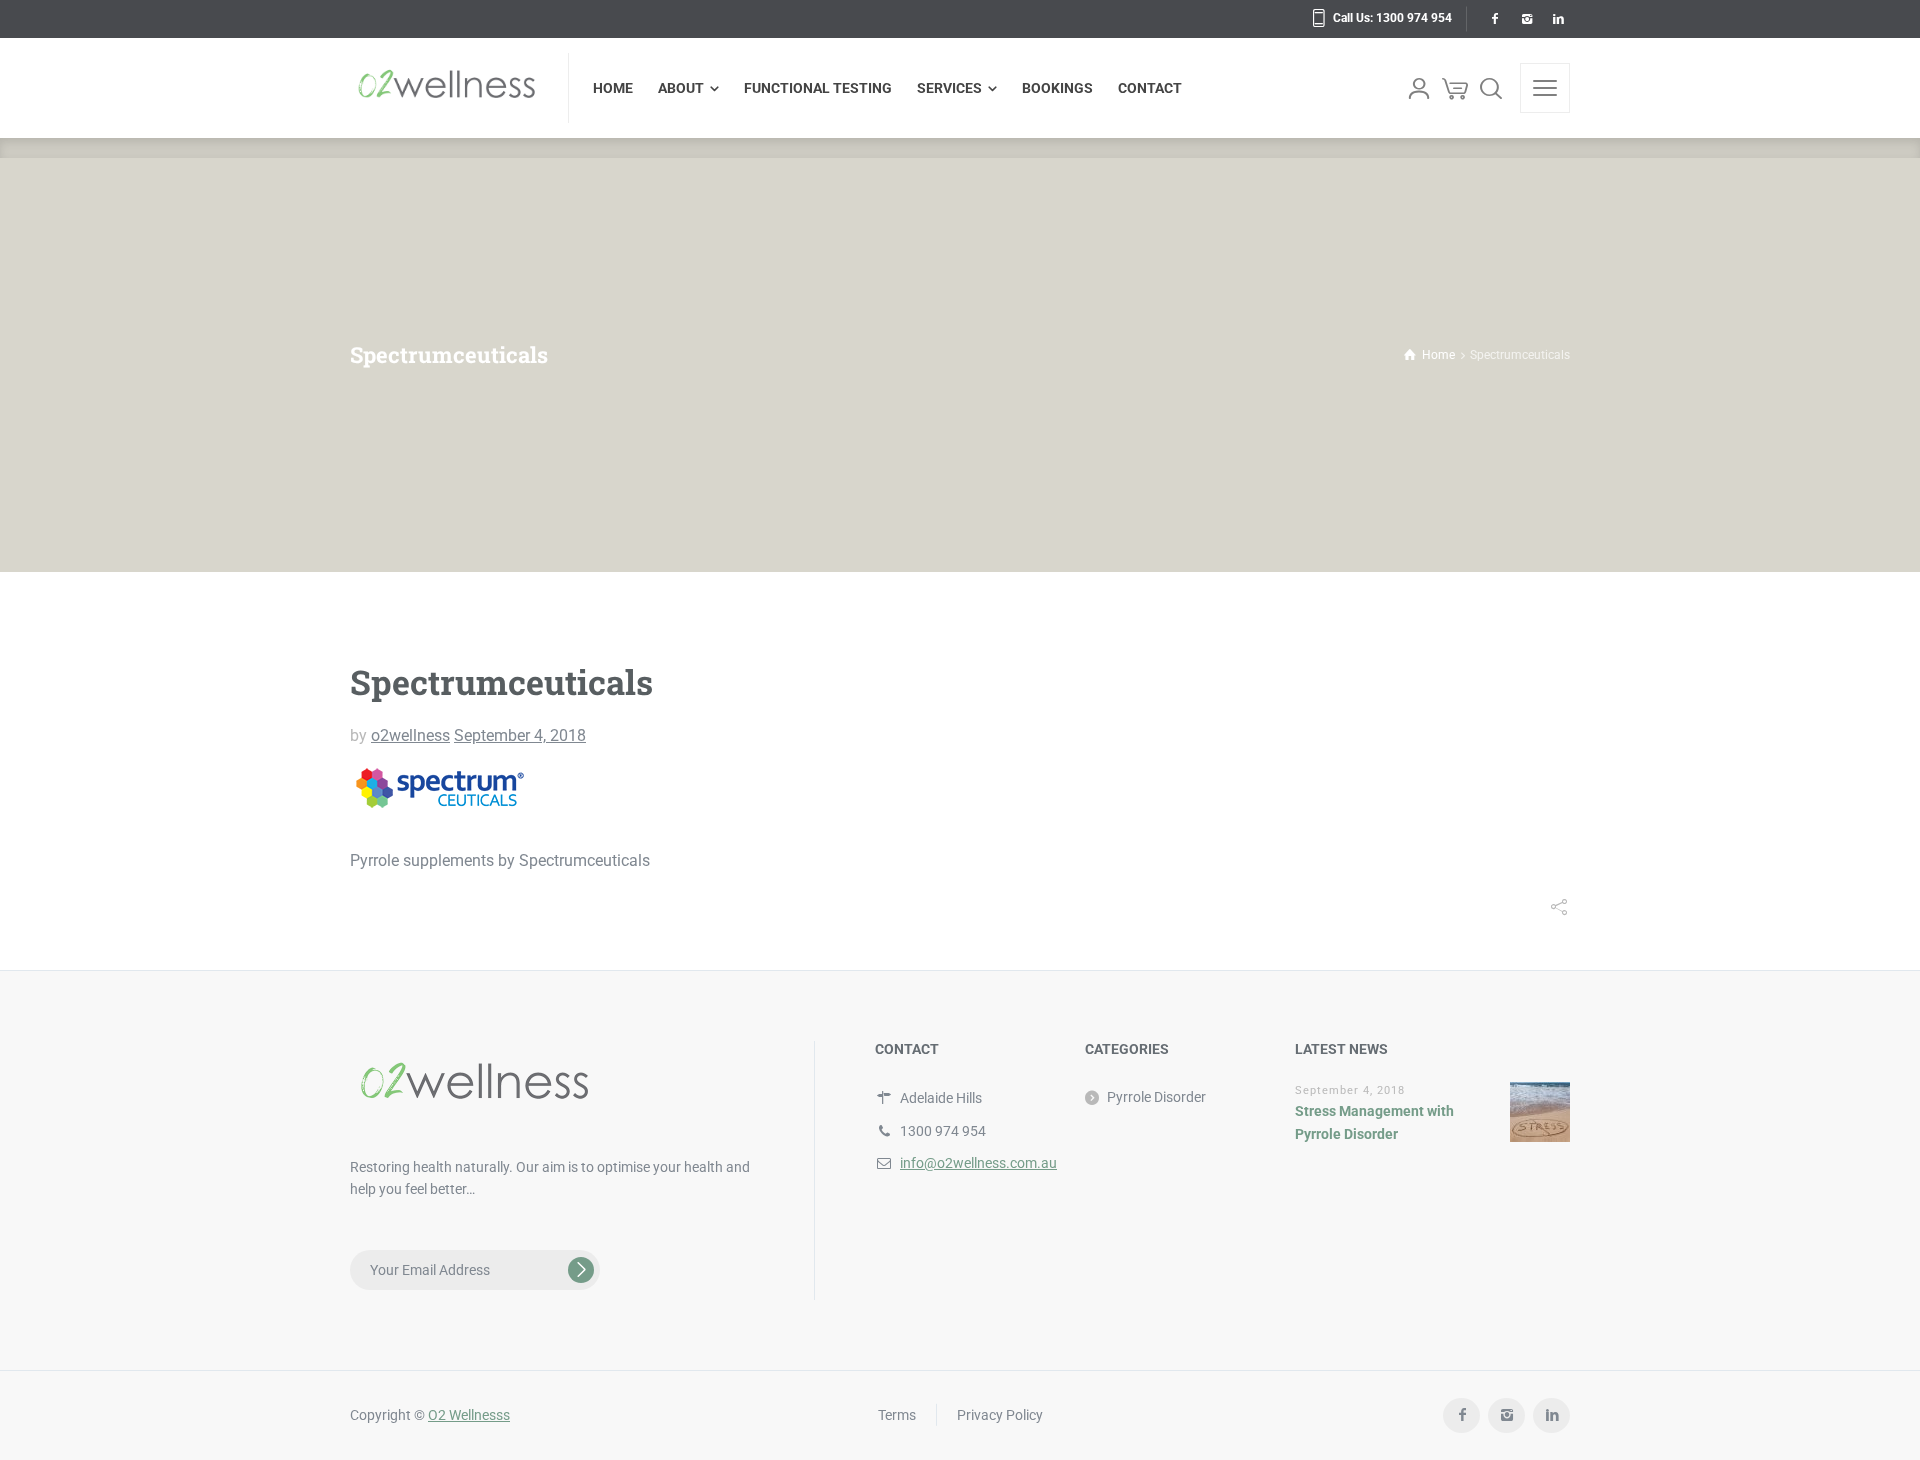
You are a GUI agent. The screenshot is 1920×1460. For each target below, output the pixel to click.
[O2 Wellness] (447, 88)
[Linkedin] (1558, 19)
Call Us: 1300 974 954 (1392, 18)
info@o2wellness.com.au (978, 1163)
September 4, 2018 (520, 735)
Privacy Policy (1000, 1415)
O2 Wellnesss (469, 1415)
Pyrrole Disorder (1156, 1097)
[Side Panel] (1545, 88)
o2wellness (410, 735)
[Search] (1491, 88)
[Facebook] (1494, 19)
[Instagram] (1526, 19)
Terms (897, 1415)
